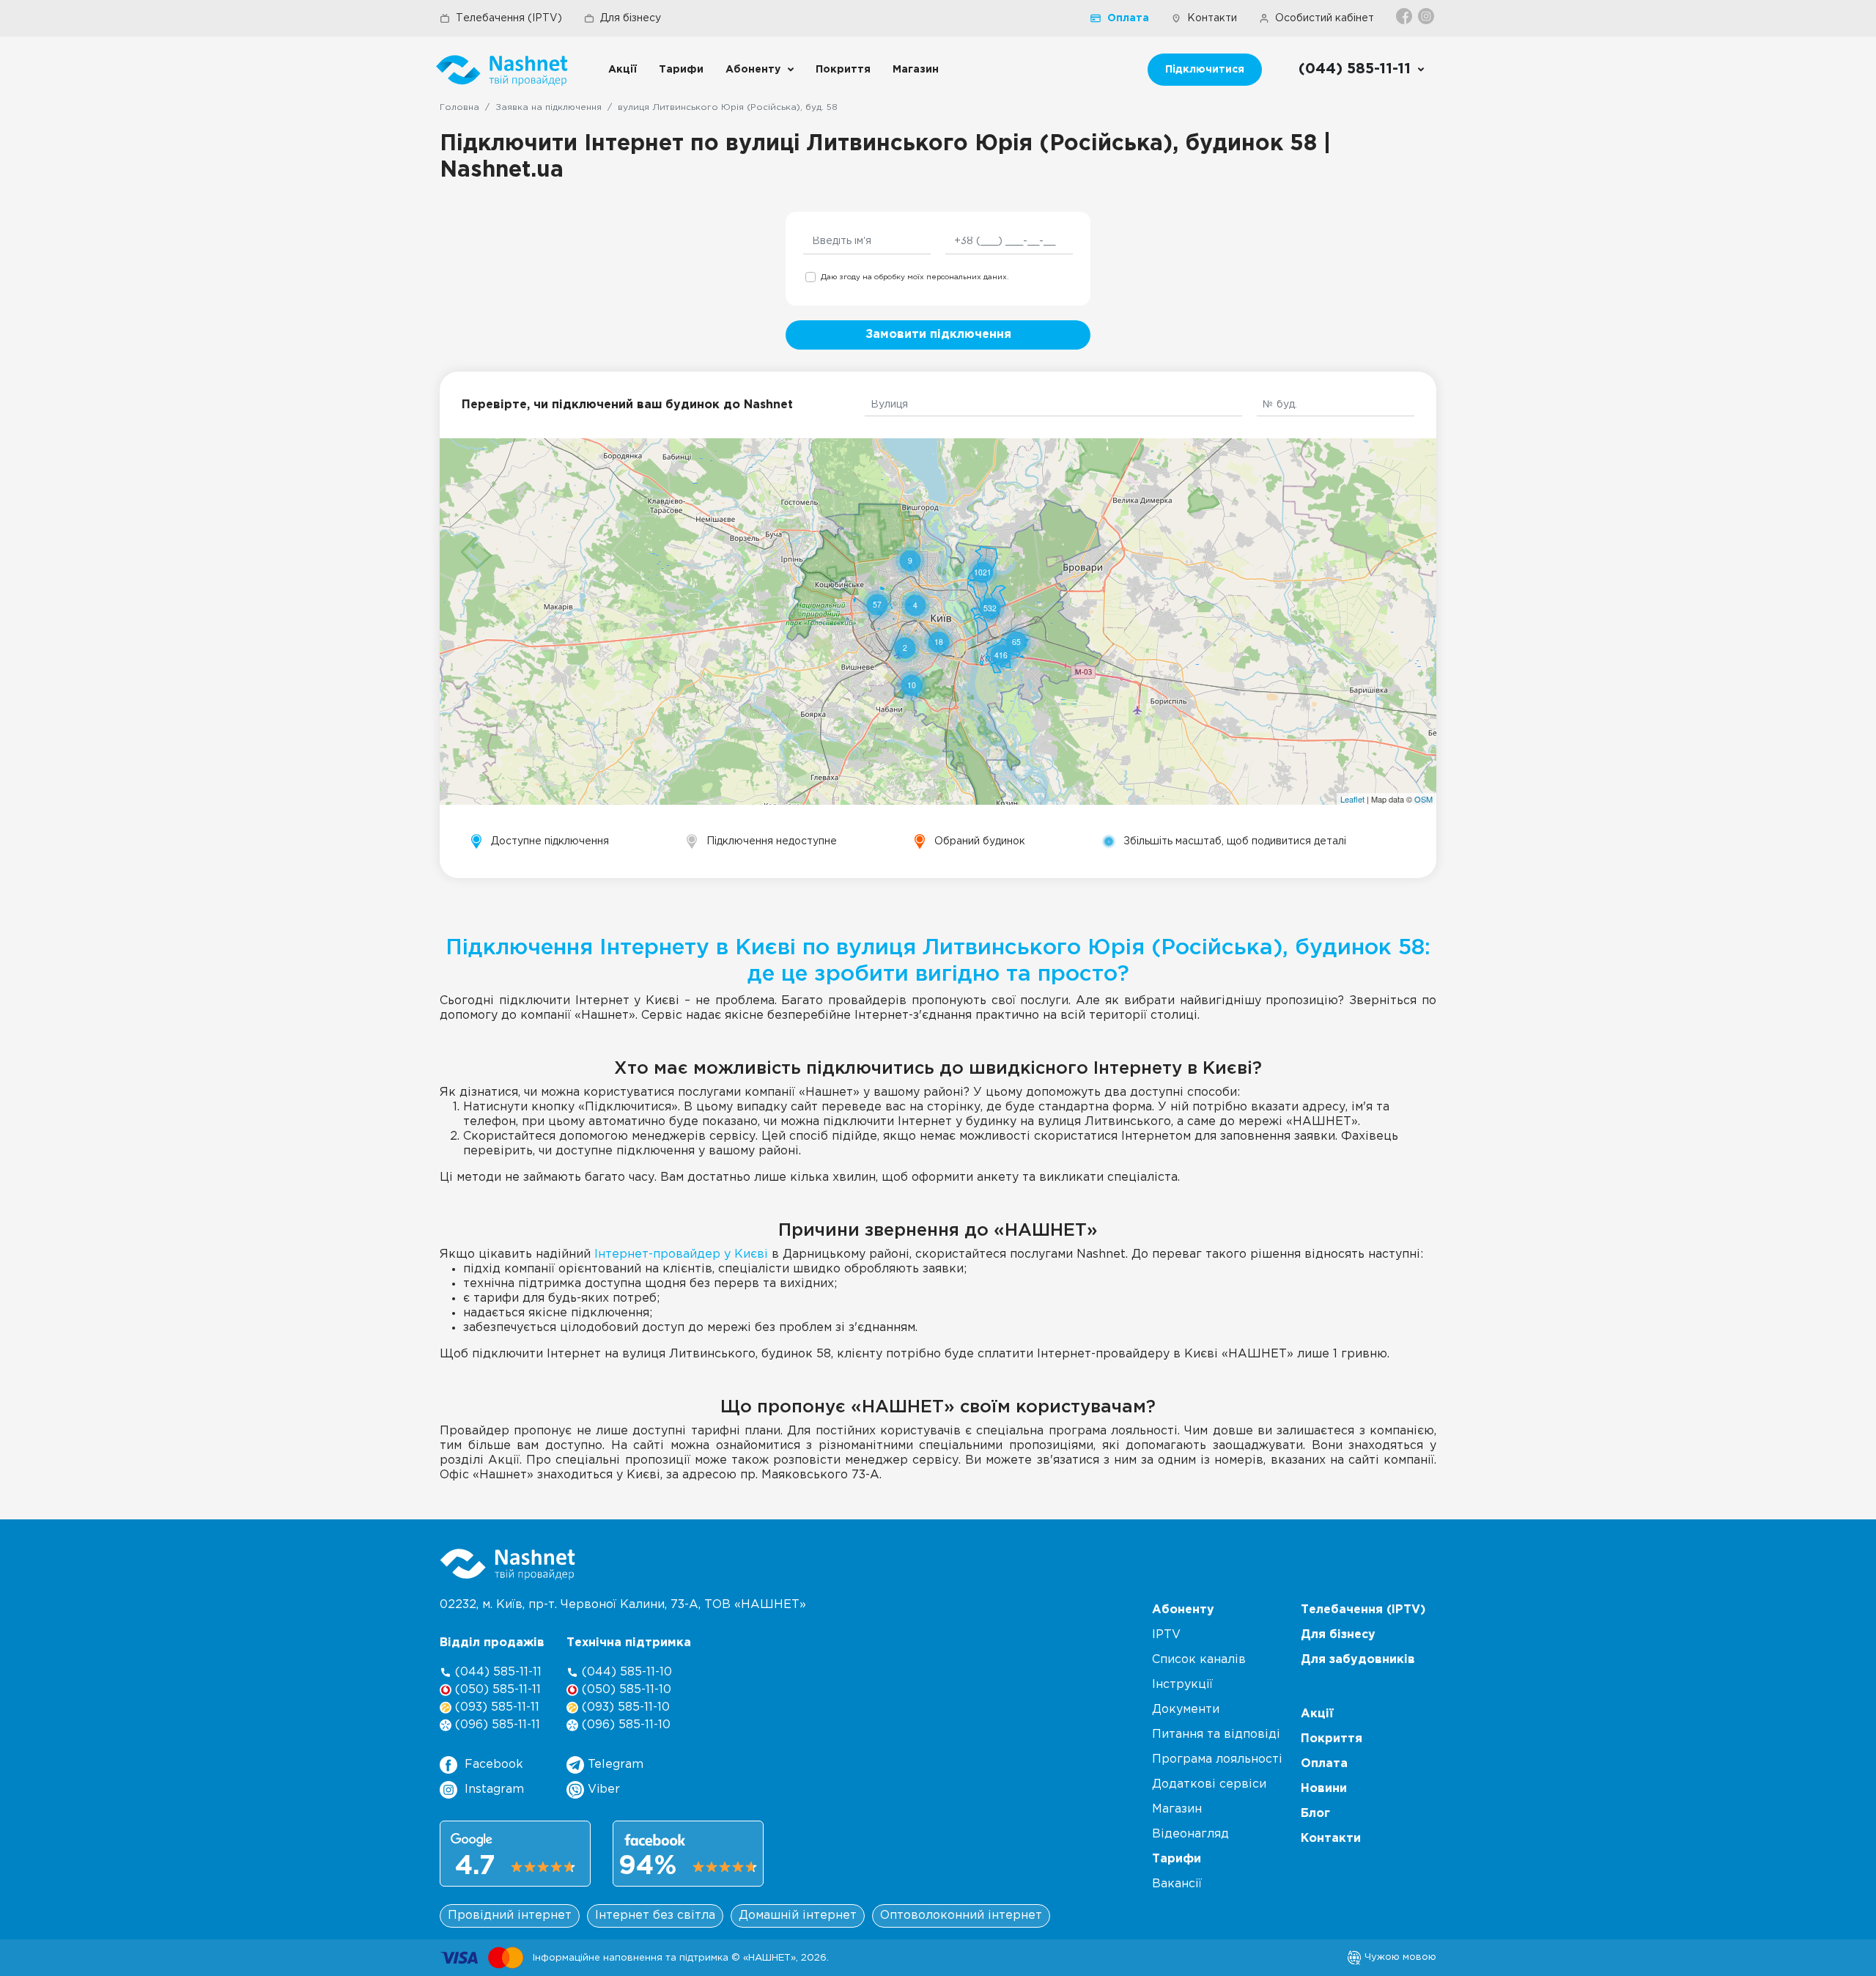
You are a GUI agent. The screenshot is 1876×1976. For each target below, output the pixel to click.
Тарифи (681, 70)
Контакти (1212, 18)
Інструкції (1182, 1685)
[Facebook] (1405, 16)
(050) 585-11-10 (625, 1690)
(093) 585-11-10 (624, 1707)
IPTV (1166, 1635)
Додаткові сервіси (1209, 1784)
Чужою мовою (1399, 1957)
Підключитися (1205, 70)
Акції (623, 70)
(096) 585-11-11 (496, 1725)
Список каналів (1199, 1660)
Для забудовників (1358, 1660)
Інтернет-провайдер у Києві (681, 1254)
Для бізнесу (631, 18)
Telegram (614, 1765)
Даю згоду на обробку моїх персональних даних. (915, 277)
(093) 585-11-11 (495, 1707)
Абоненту (753, 70)
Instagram (494, 1789)
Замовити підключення (938, 335)
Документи (1186, 1710)
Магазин (916, 70)
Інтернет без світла (655, 1916)
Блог (1315, 1814)
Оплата (1128, 18)
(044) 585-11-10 (625, 1672)
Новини (1324, 1789)
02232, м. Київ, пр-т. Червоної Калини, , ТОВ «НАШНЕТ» (623, 1605)
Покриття (843, 70)
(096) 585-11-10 (624, 1725)
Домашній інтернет (798, 1916)
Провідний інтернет (510, 1916)
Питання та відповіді (1216, 1734)
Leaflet (1352, 799)
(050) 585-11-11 (496, 1690)
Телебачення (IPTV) (509, 18)
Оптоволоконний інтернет (961, 1916)
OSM (1423, 799)
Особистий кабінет (1325, 18)
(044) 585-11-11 (496, 1672)
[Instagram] (1427, 16)
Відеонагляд (1190, 1834)
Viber (602, 1789)
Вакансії (1177, 1884)
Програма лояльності (1217, 1759)
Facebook (494, 1765)
